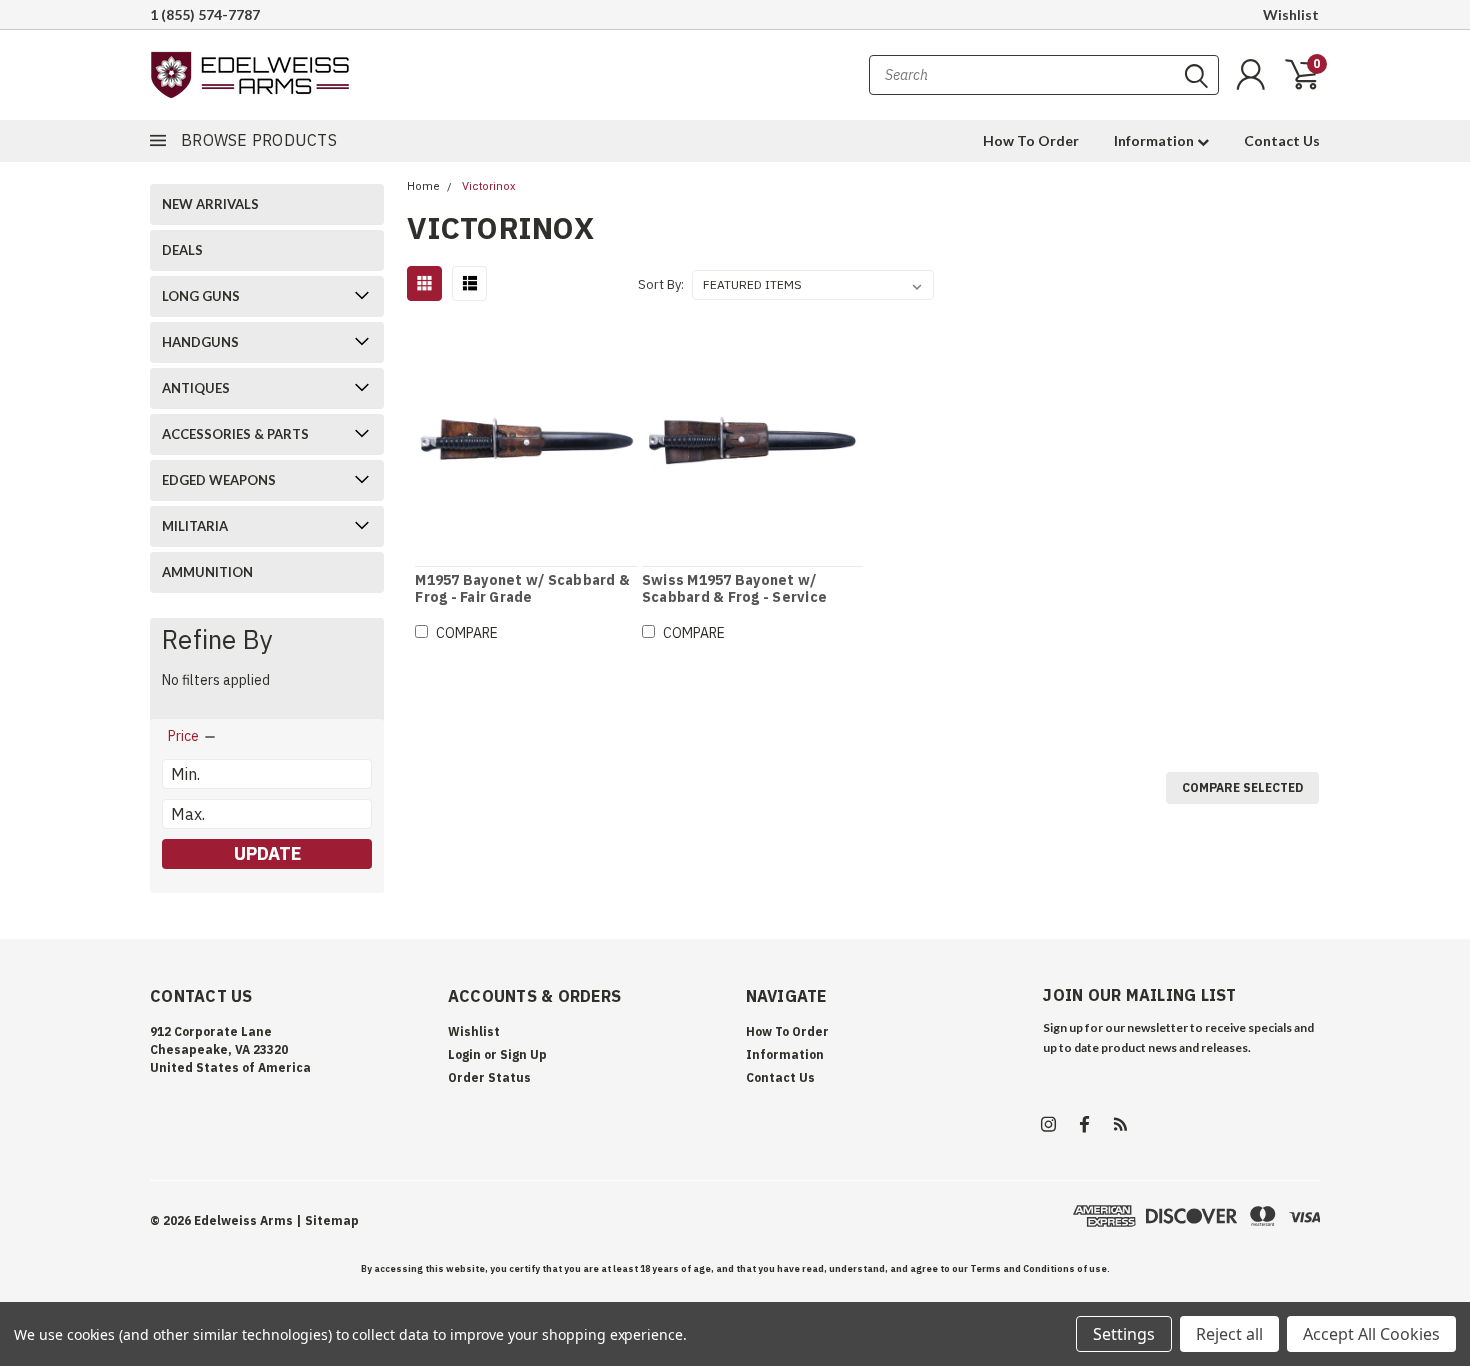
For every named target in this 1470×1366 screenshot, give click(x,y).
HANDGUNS (200, 342)
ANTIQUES (196, 388)
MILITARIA (195, 526)
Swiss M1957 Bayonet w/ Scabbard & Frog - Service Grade (734, 598)
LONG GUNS (201, 296)
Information (1155, 140)
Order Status (489, 1077)
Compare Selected (1242, 787)
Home (423, 186)
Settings (1124, 1334)
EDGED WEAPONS (219, 480)
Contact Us (1282, 140)
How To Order (1031, 140)
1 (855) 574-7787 (205, 14)
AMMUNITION (207, 572)
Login (464, 1054)
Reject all (1229, 1334)
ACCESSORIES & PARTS (235, 434)
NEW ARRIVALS (210, 204)
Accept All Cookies (1371, 1334)
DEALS (182, 250)
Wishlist (1291, 14)
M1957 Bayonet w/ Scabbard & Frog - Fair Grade (522, 589)
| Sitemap (327, 1220)
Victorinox (488, 186)
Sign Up (523, 1054)
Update (267, 853)
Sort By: (661, 284)
